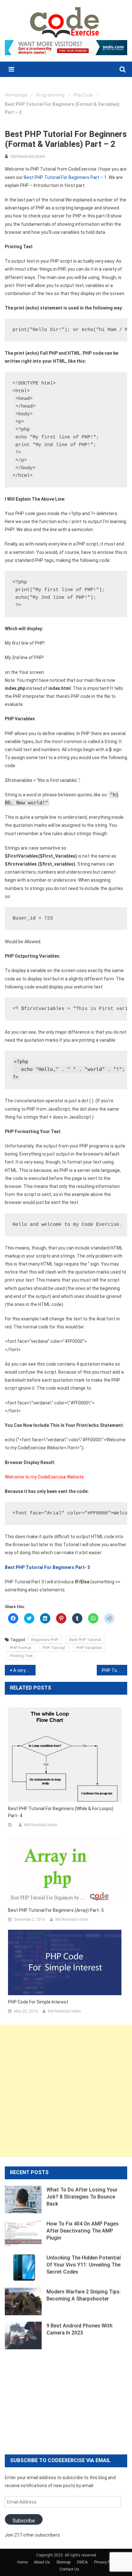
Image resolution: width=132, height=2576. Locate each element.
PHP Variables (89, 1648)
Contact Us (69, 2569)
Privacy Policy (106, 2562)
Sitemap (63, 2562)
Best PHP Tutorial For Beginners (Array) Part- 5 (56, 1910)
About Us (42, 2562)
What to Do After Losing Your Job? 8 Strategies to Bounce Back (82, 2197)
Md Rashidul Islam (28, 156)
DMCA (82, 2562)
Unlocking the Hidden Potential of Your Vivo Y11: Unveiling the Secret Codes (84, 2265)
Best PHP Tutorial (85, 1640)
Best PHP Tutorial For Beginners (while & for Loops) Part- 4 (61, 1812)
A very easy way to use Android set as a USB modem (24, 1670)
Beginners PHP (45, 1640)
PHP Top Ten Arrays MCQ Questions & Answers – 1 (115, 1670)
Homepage (16, 95)
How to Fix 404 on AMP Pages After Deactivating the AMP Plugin (82, 2231)
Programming (50, 95)
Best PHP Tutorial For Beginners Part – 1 (65, 177)
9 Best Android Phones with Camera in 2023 (79, 2329)
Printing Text (21, 1656)
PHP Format (21, 1648)
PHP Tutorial (54, 1648)
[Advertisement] (66, 2091)
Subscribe (24, 2521)
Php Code (83, 95)
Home (22, 2562)
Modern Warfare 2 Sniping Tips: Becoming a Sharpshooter (84, 2295)
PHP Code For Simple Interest (38, 2002)
